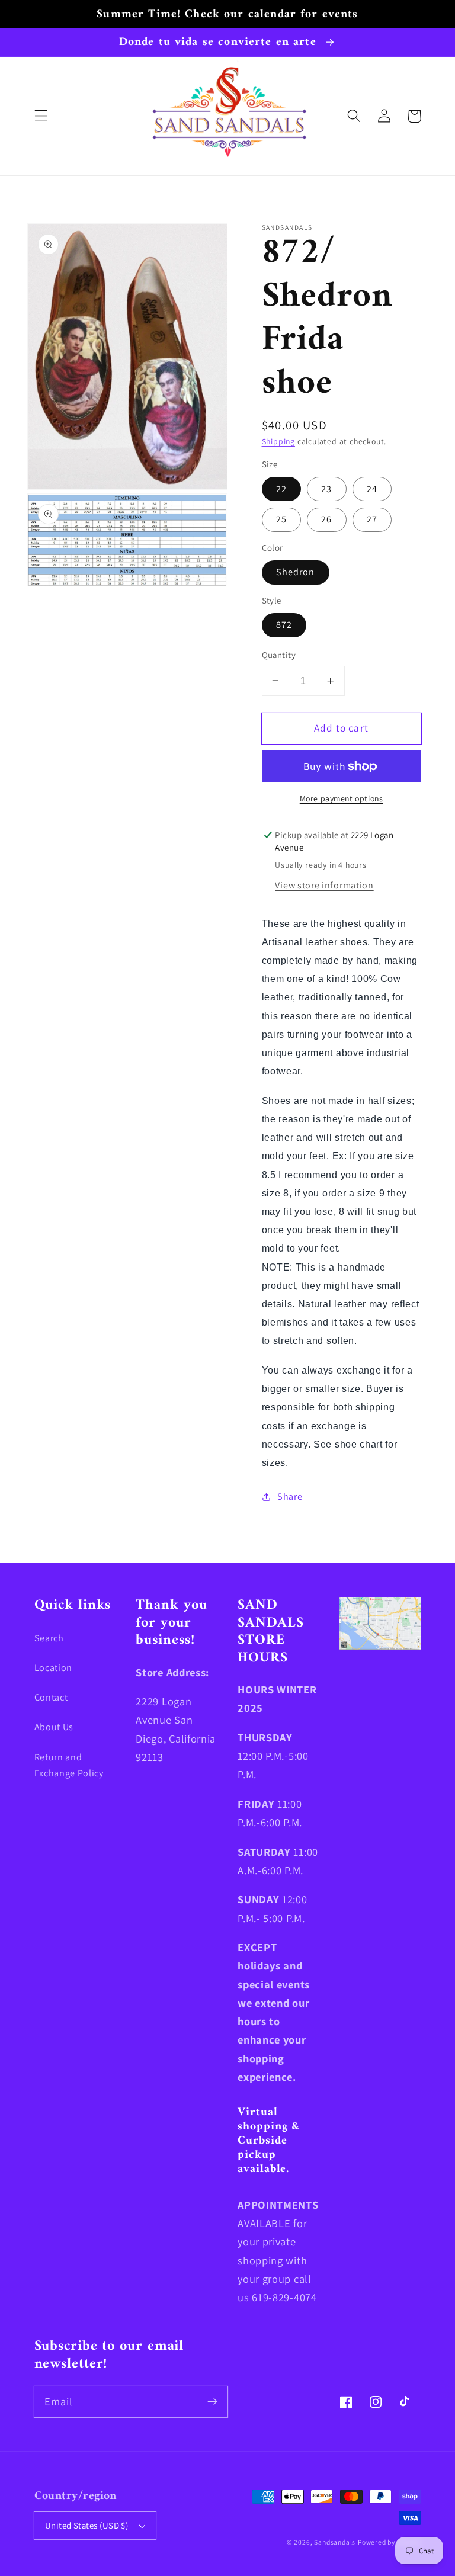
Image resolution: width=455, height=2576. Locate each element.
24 (372, 489)
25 (281, 519)
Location (54, 1668)
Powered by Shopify (390, 2542)
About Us (54, 1727)
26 (326, 519)
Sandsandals (335, 2542)
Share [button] (290, 1496)
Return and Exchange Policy (69, 1765)
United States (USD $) (87, 2525)
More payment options (342, 798)
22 (281, 489)
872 (284, 625)
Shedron (296, 572)
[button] (41, 116)
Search (49, 1638)
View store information (324, 885)
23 (326, 489)
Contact (51, 1697)
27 (372, 519)
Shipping (278, 441)
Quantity (279, 655)
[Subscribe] (212, 2402)
